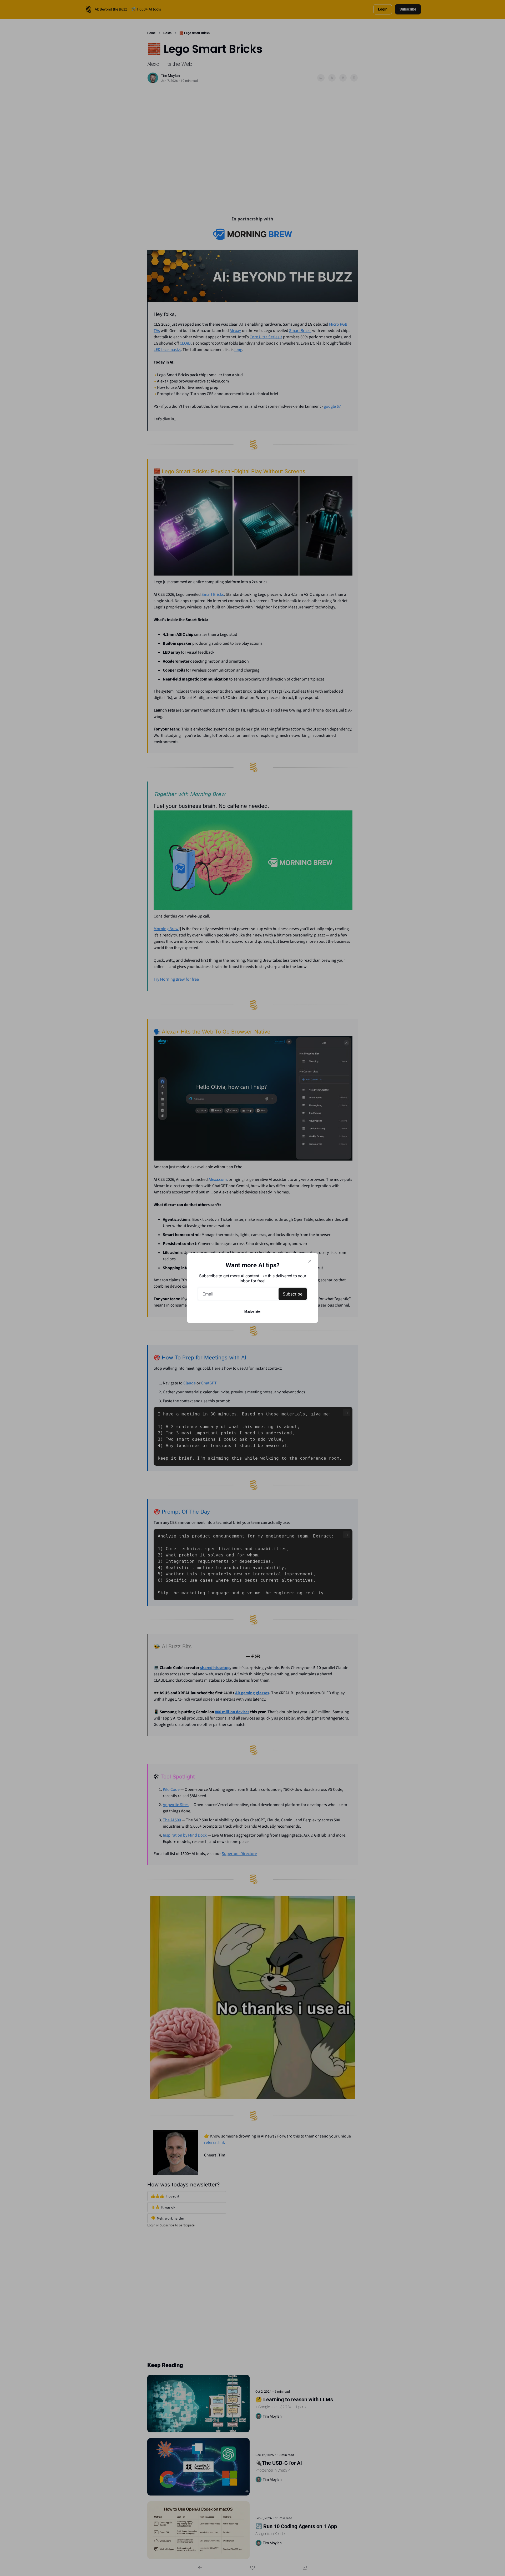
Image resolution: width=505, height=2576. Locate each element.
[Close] (310, 1261)
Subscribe (293, 1294)
